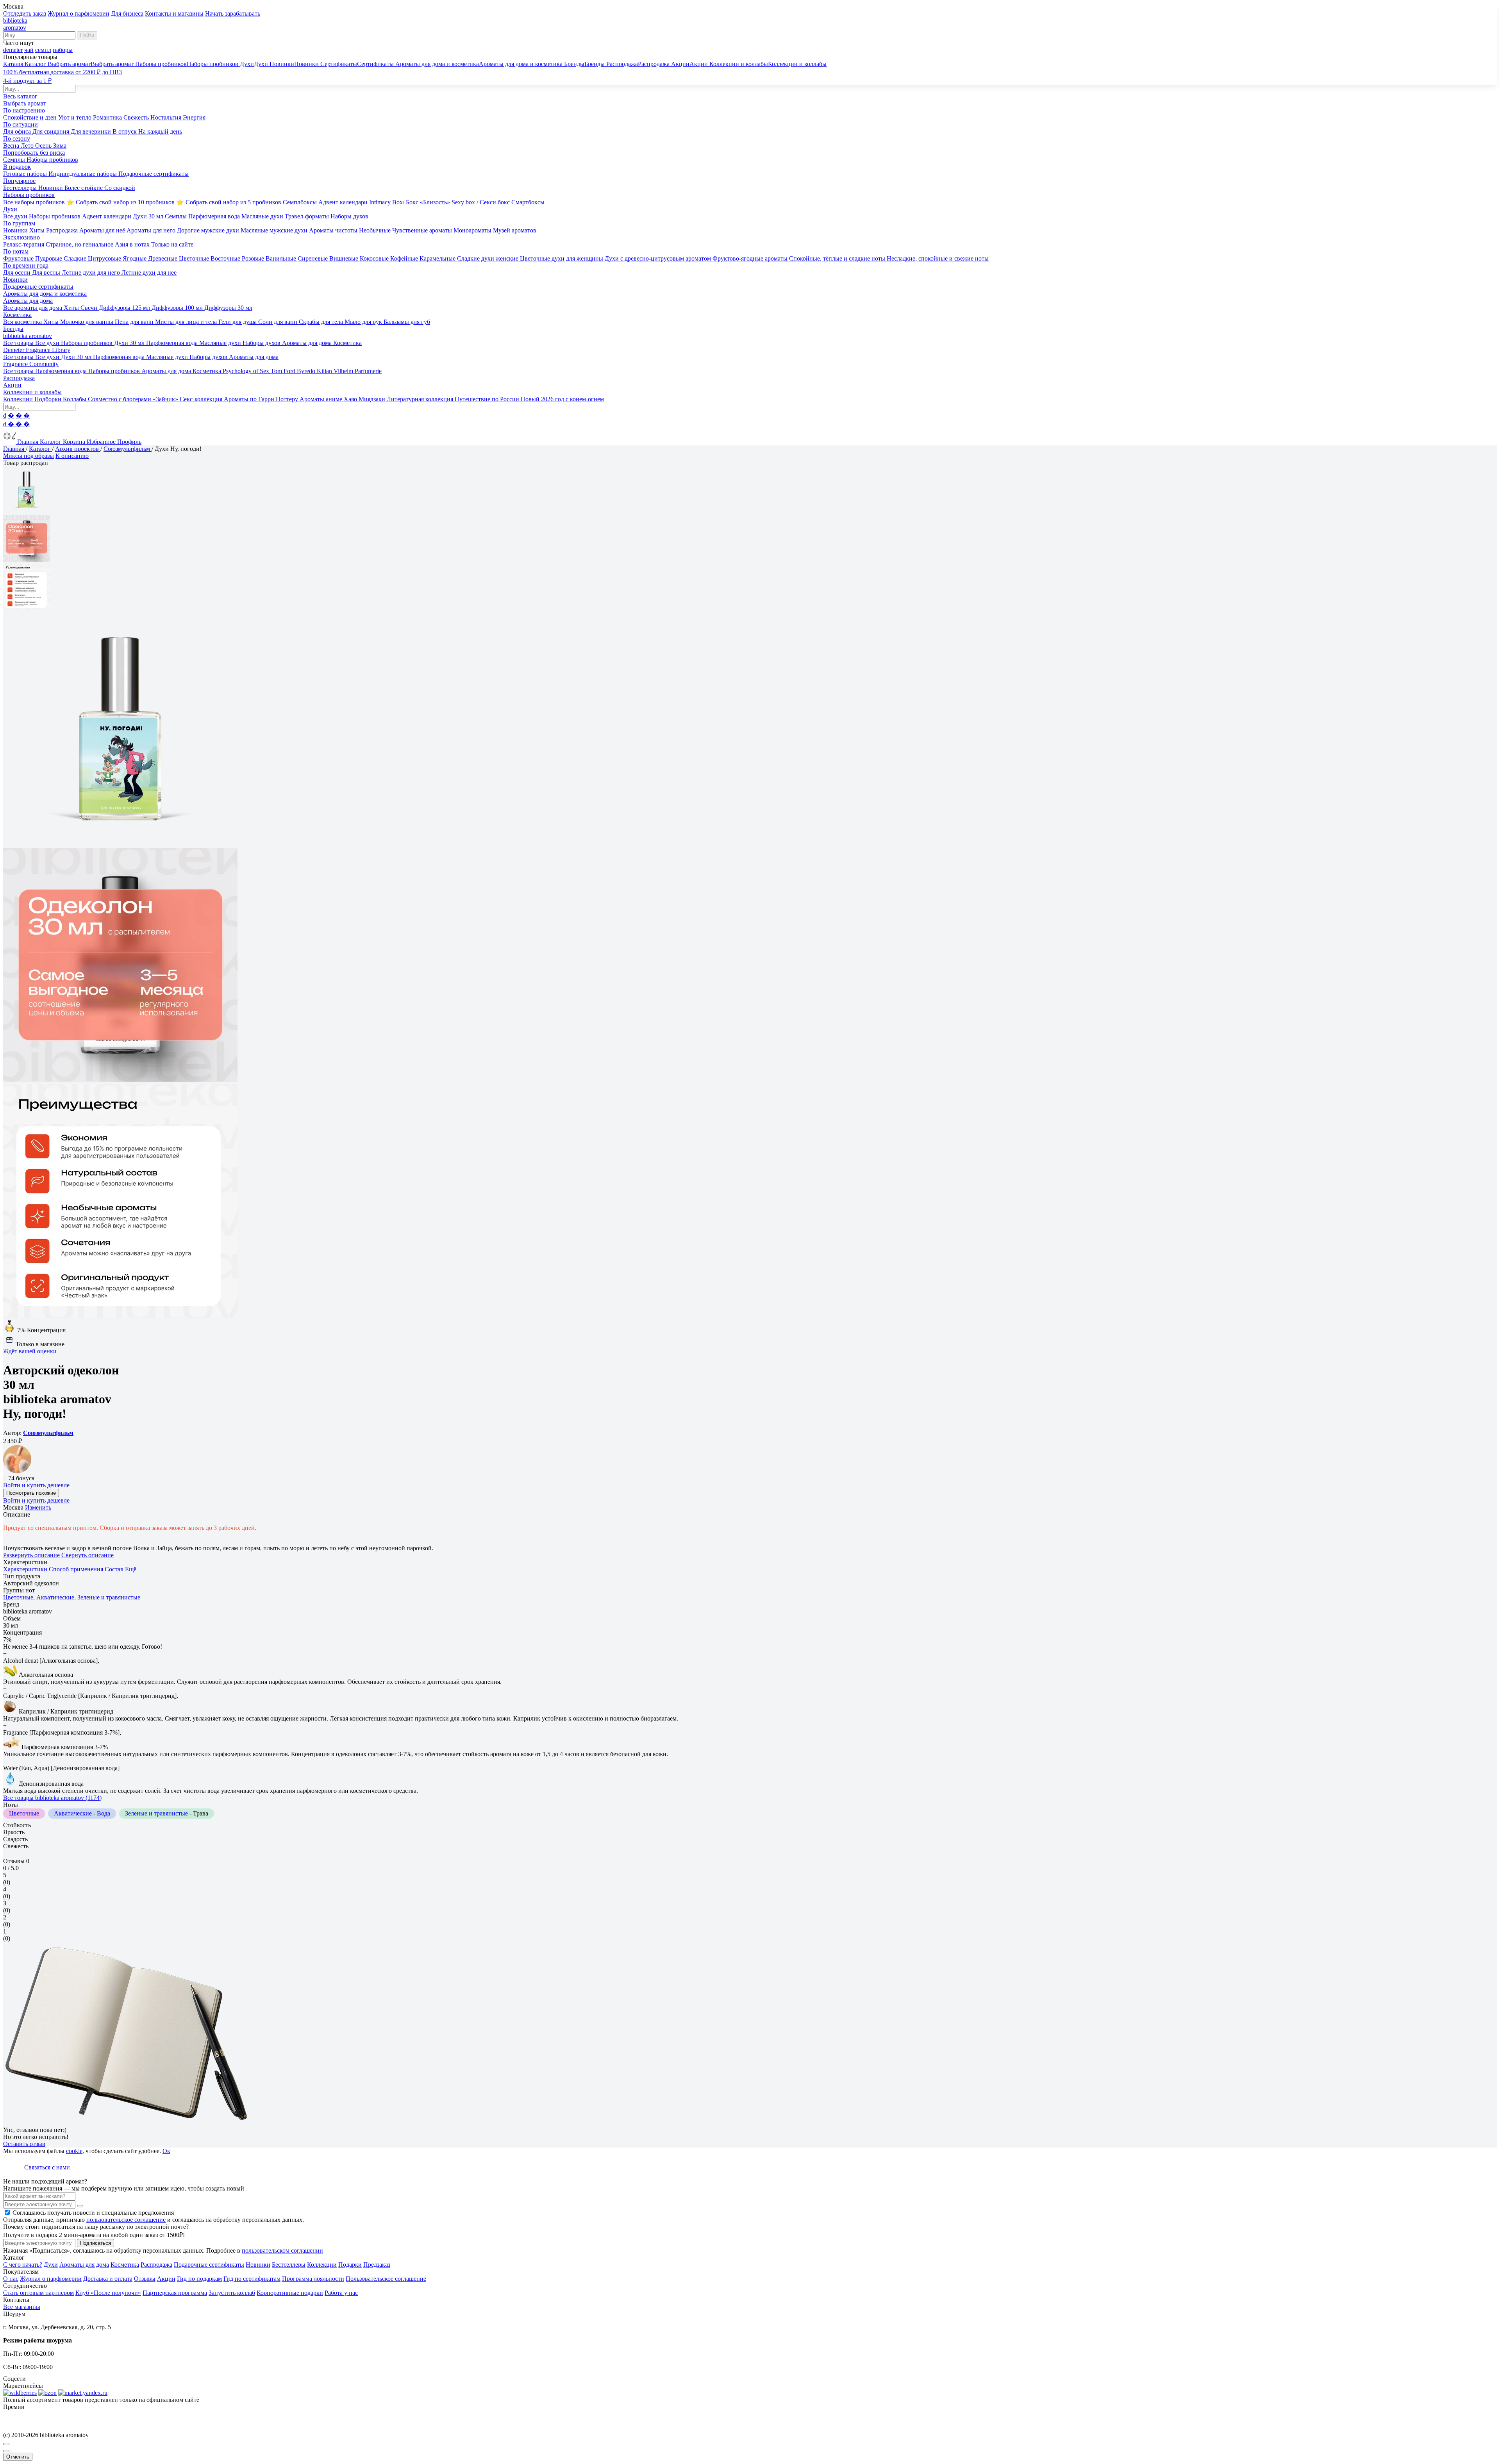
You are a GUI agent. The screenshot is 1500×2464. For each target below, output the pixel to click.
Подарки (350, 2265)
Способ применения (76, 1569)
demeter (13, 50)
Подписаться (96, 2243)
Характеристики (25, 1569)
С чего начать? (23, 2265)
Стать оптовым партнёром (38, 2293)
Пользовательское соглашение (386, 2279)
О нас (11, 2279)
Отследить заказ (25, 13)
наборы (63, 50)
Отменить (18, 2457)
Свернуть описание (87, 1555)
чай (29, 50)
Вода (104, 1813)
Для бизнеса (127, 13)
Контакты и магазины (174, 13)
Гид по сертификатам (252, 2279)
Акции (166, 2279)
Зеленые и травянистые (109, 1597)
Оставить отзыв (24, 2144)
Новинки (258, 2265)
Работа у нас (341, 2293)
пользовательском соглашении (282, 2250)
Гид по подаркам (199, 2279)
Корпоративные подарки (290, 2293)
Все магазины (22, 2307)
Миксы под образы (29, 456)
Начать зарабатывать (233, 13)
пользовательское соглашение (126, 2220)
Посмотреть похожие (31, 1493)
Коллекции (322, 2265)
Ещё (131, 1569)
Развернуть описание (31, 1555)
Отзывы (145, 2279)
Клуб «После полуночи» (108, 2293)
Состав (114, 1569)
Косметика (125, 2265)
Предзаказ (377, 2265)
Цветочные (18, 1597)
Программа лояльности (313, 2279)
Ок (166, 2151)
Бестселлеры (289, 2265)
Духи (51, 2265)
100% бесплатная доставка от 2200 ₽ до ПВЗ (62, 72)
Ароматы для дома (84, 2265)
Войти (12, 1485)
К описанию (72, 456)
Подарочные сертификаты (209, 2265)
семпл (43, 50)
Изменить (38, 1507)
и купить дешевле (46, 1485)
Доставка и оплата (108, 2279)
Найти (87, 35)
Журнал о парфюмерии (79, 13)
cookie (74, 2151)
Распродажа (156, 2265)
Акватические (55, 1597)
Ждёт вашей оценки (30, 1351)
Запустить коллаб (232, 2293)
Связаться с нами (47, 2167)
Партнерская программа (175, 2293)
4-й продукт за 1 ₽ (27, 81)
